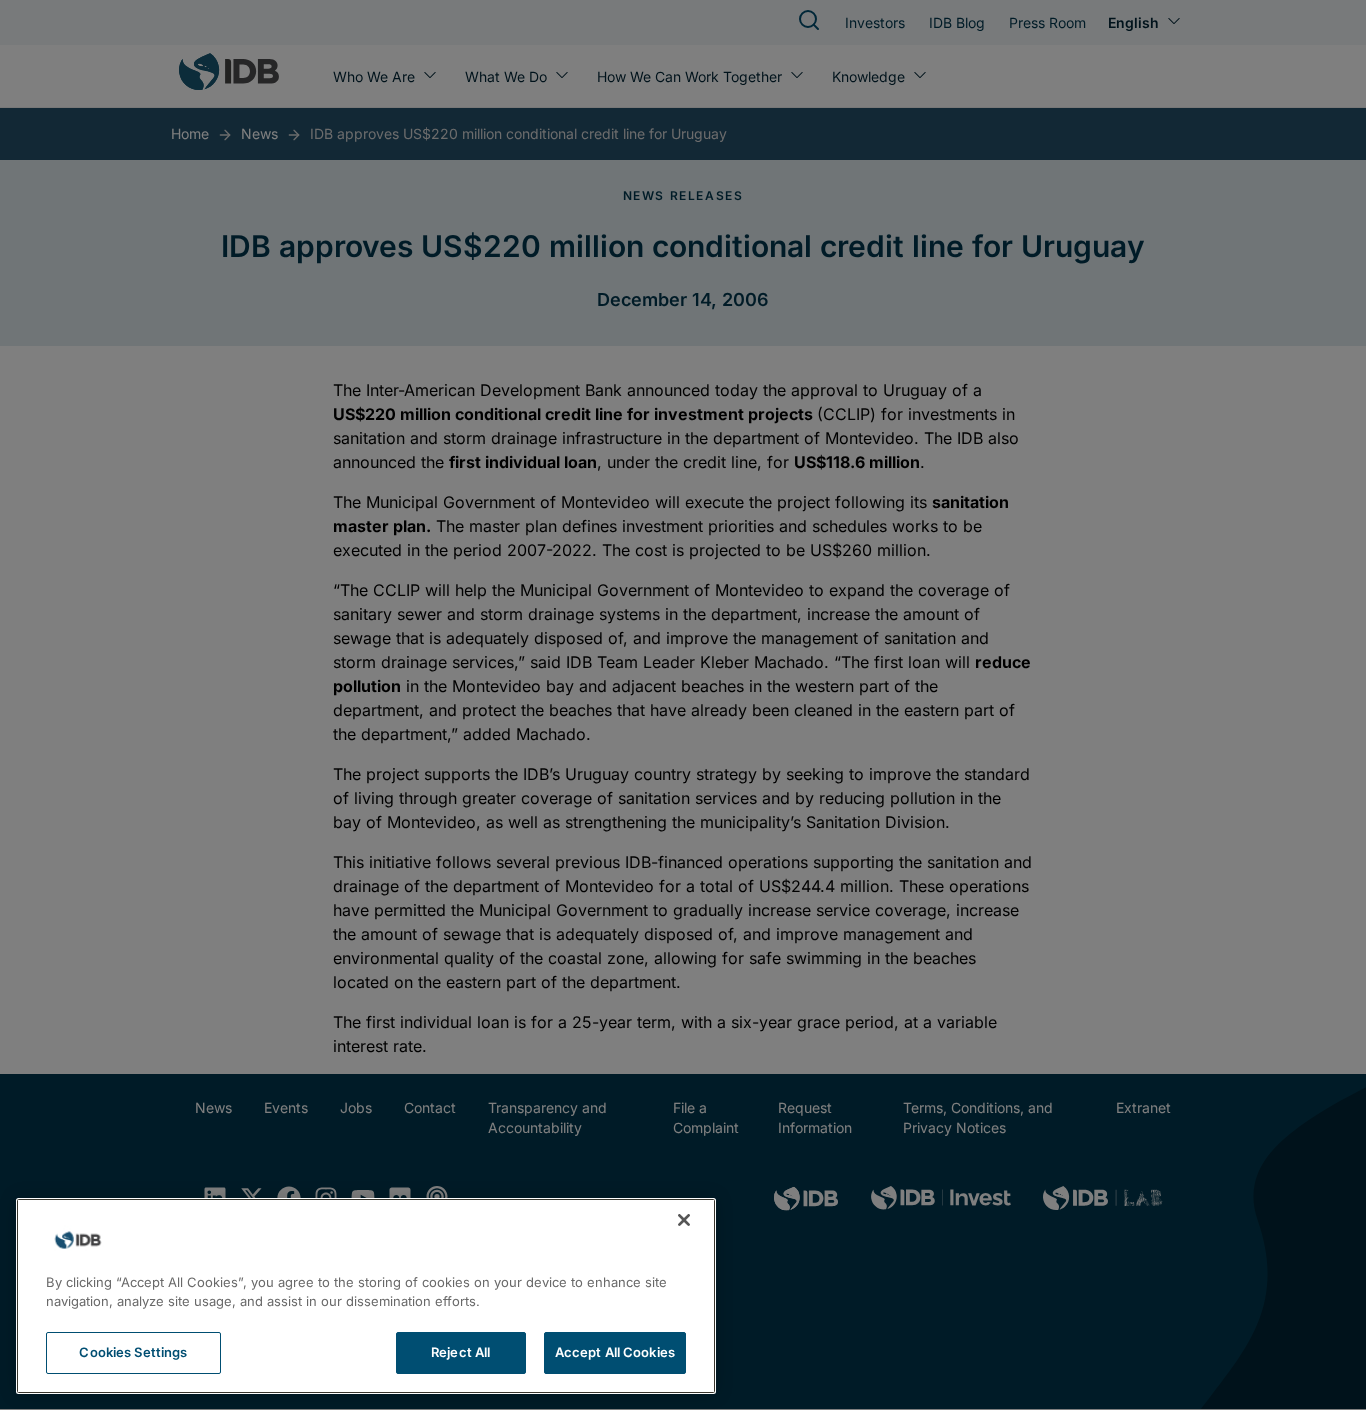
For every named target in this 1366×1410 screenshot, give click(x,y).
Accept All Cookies (615, 1352)
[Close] (684, 1220)
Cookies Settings (133, 1352)
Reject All (460, 1352)
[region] (366, 1296)
